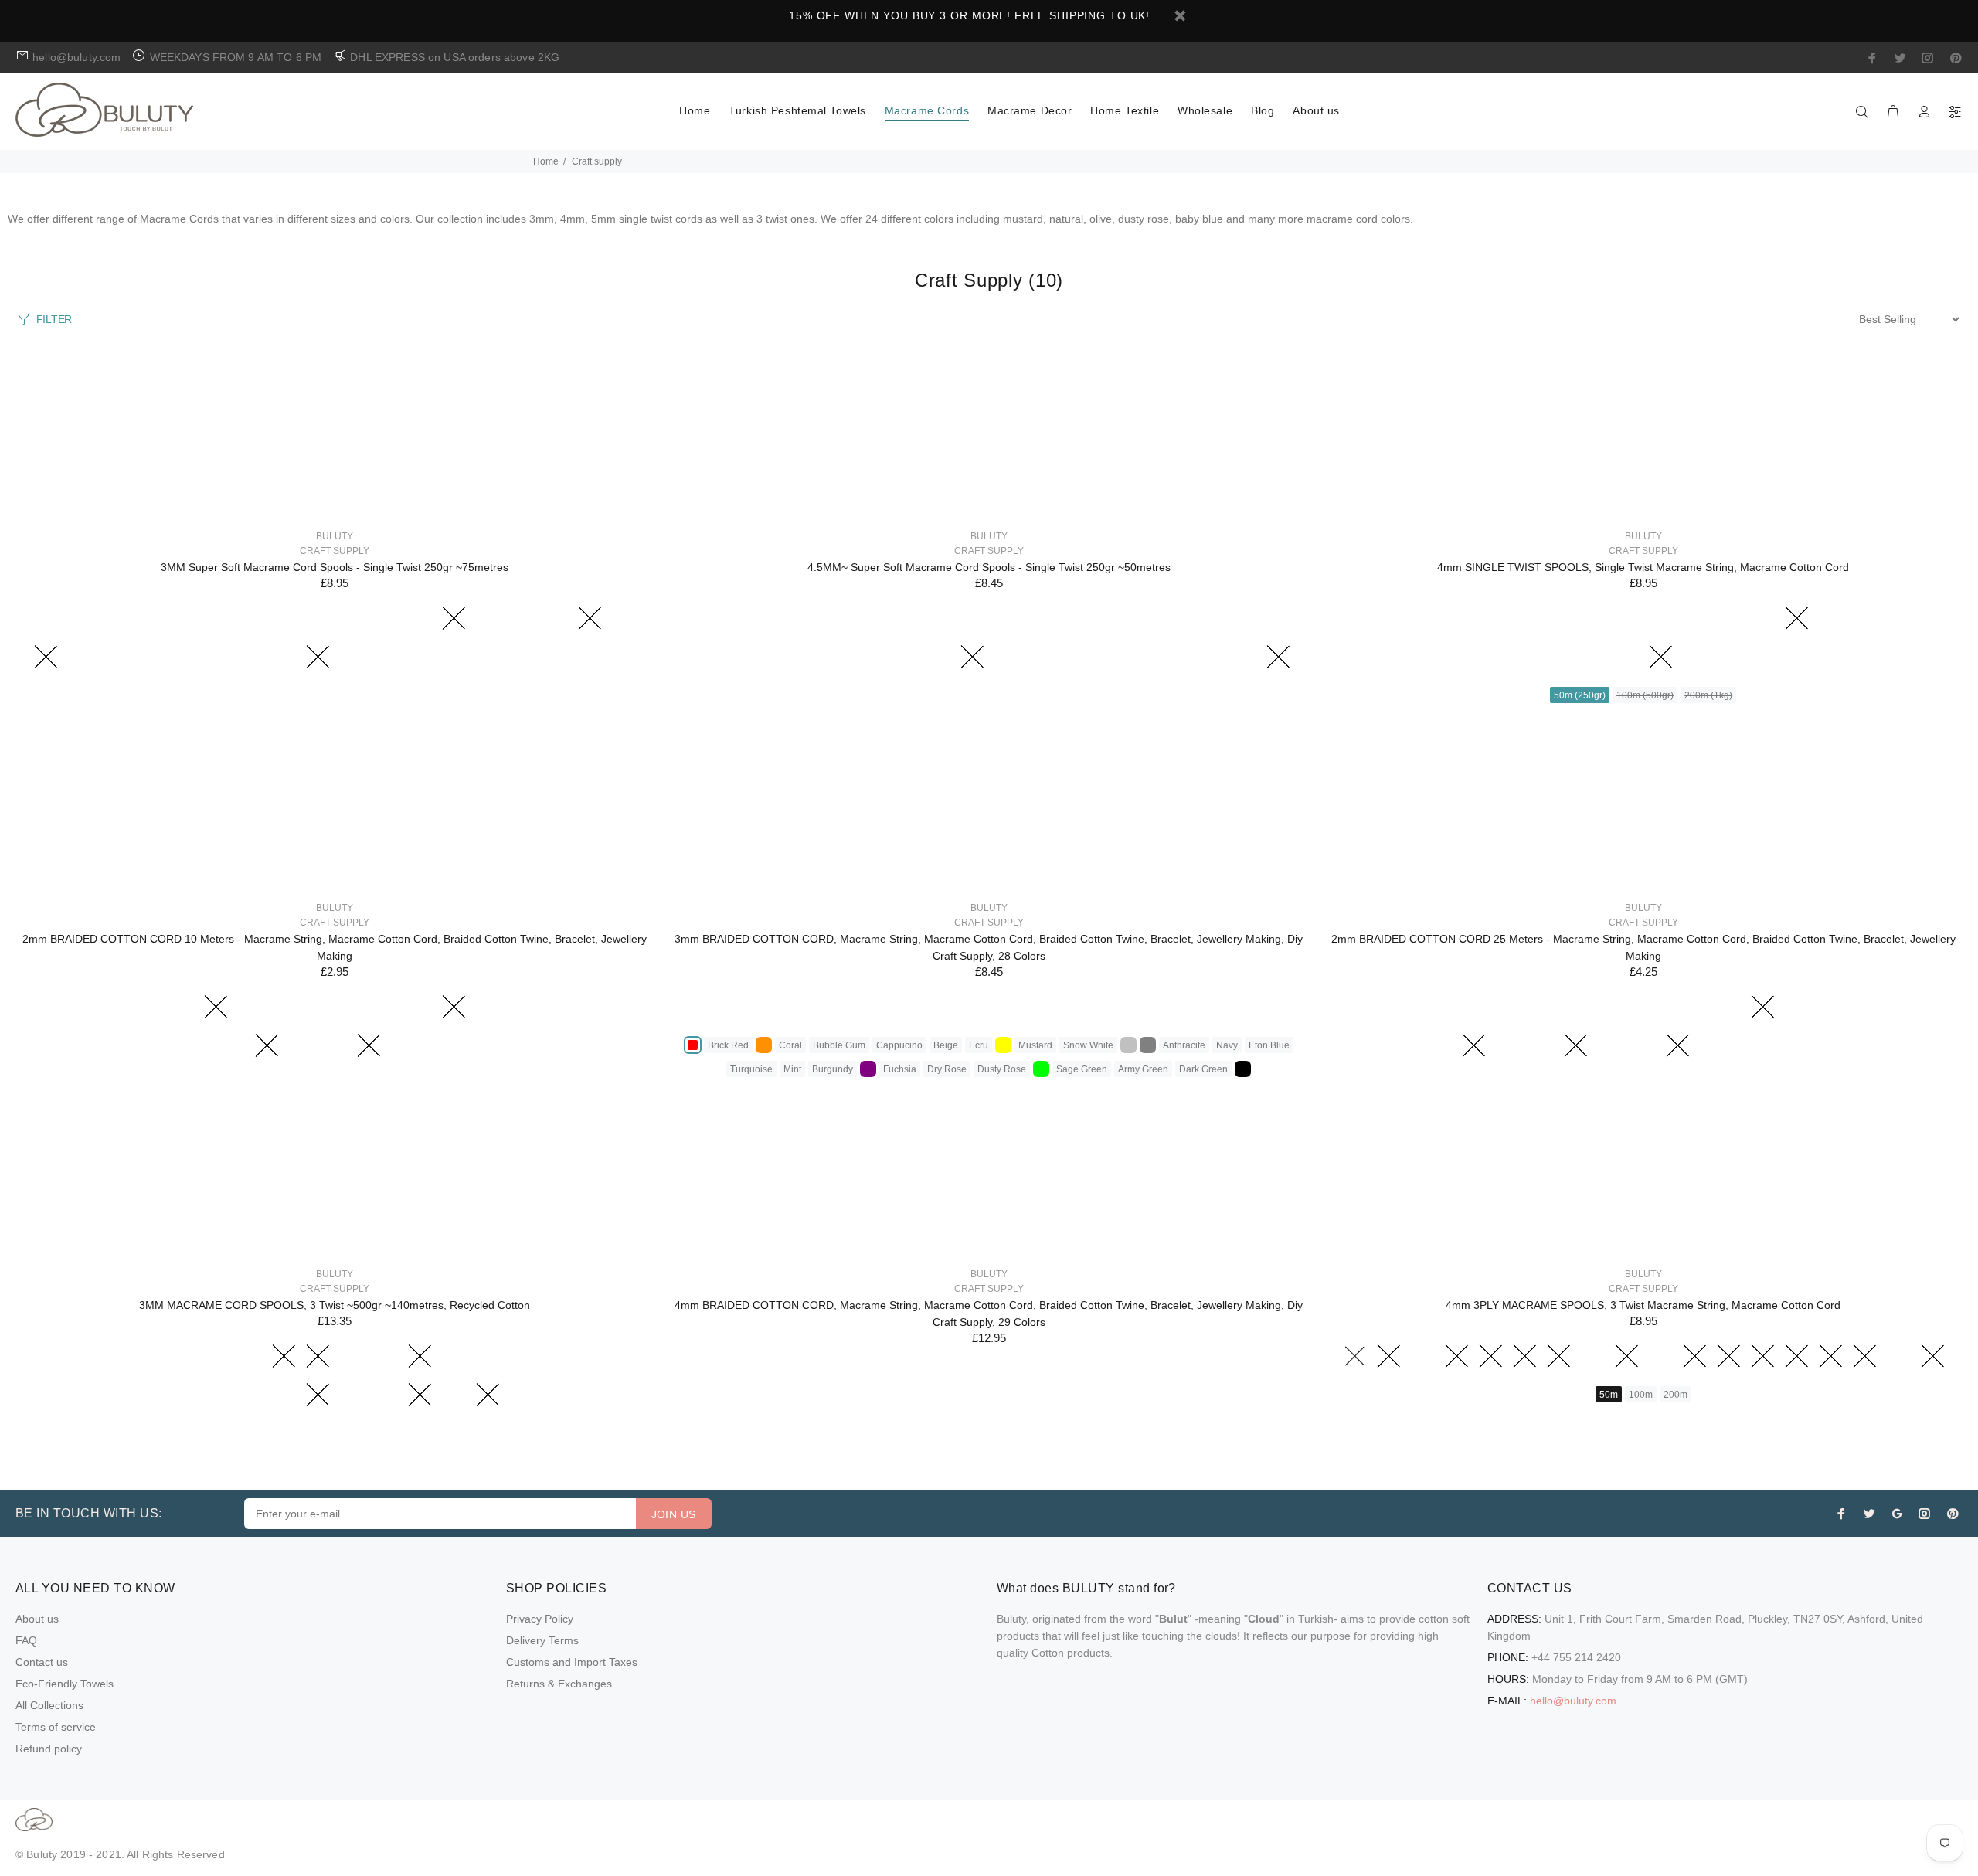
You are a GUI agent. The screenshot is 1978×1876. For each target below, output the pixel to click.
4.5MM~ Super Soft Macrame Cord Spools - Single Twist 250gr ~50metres (989, 567)
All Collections (49, 1705)
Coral (790, 1045)
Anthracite (1184, 1045)
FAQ (26, 1640)
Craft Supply (335, 551)
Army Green (1143, 1069)
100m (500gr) (1645, 695)
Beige (946, 1045)
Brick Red (728, 1045)
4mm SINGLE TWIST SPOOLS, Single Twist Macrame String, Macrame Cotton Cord (1643, 567)
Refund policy (49, 1749)
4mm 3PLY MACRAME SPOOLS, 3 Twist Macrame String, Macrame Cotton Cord (1643, 1305)
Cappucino (899, 1045)
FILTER (54, 319)
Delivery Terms (542, 1640)
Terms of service (56, 1727)
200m (1676, 1395)
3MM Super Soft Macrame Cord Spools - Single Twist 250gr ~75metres (335, 567)
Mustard (1035, 1045)
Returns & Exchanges (559, 1684)
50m (1609, 1395)
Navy (1227, 1045)
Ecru (979, 1045)
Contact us (42, 1662)
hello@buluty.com (1573, 1701)
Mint (792, 1069)
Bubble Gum (839, 1045)
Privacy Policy (540, 1619)
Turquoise (751, 1069)
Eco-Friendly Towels (65, 1684)
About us (37, 1619)
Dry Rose (947, 1069)
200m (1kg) (1708, 695)
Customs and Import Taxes (572, 1662)
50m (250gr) (1580, 695)
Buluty (335, 536)
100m (1641, 1395)
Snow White (1088, 1045)
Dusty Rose (1002, 1069)
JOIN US (674, 1514)
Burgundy (833, 1069)
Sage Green (1082, 1069)
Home (546, 161)
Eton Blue (1269, 1045)
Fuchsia (900, 1069)
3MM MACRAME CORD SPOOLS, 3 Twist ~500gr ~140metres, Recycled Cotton (335, 1305)
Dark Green (1203, 1069)
